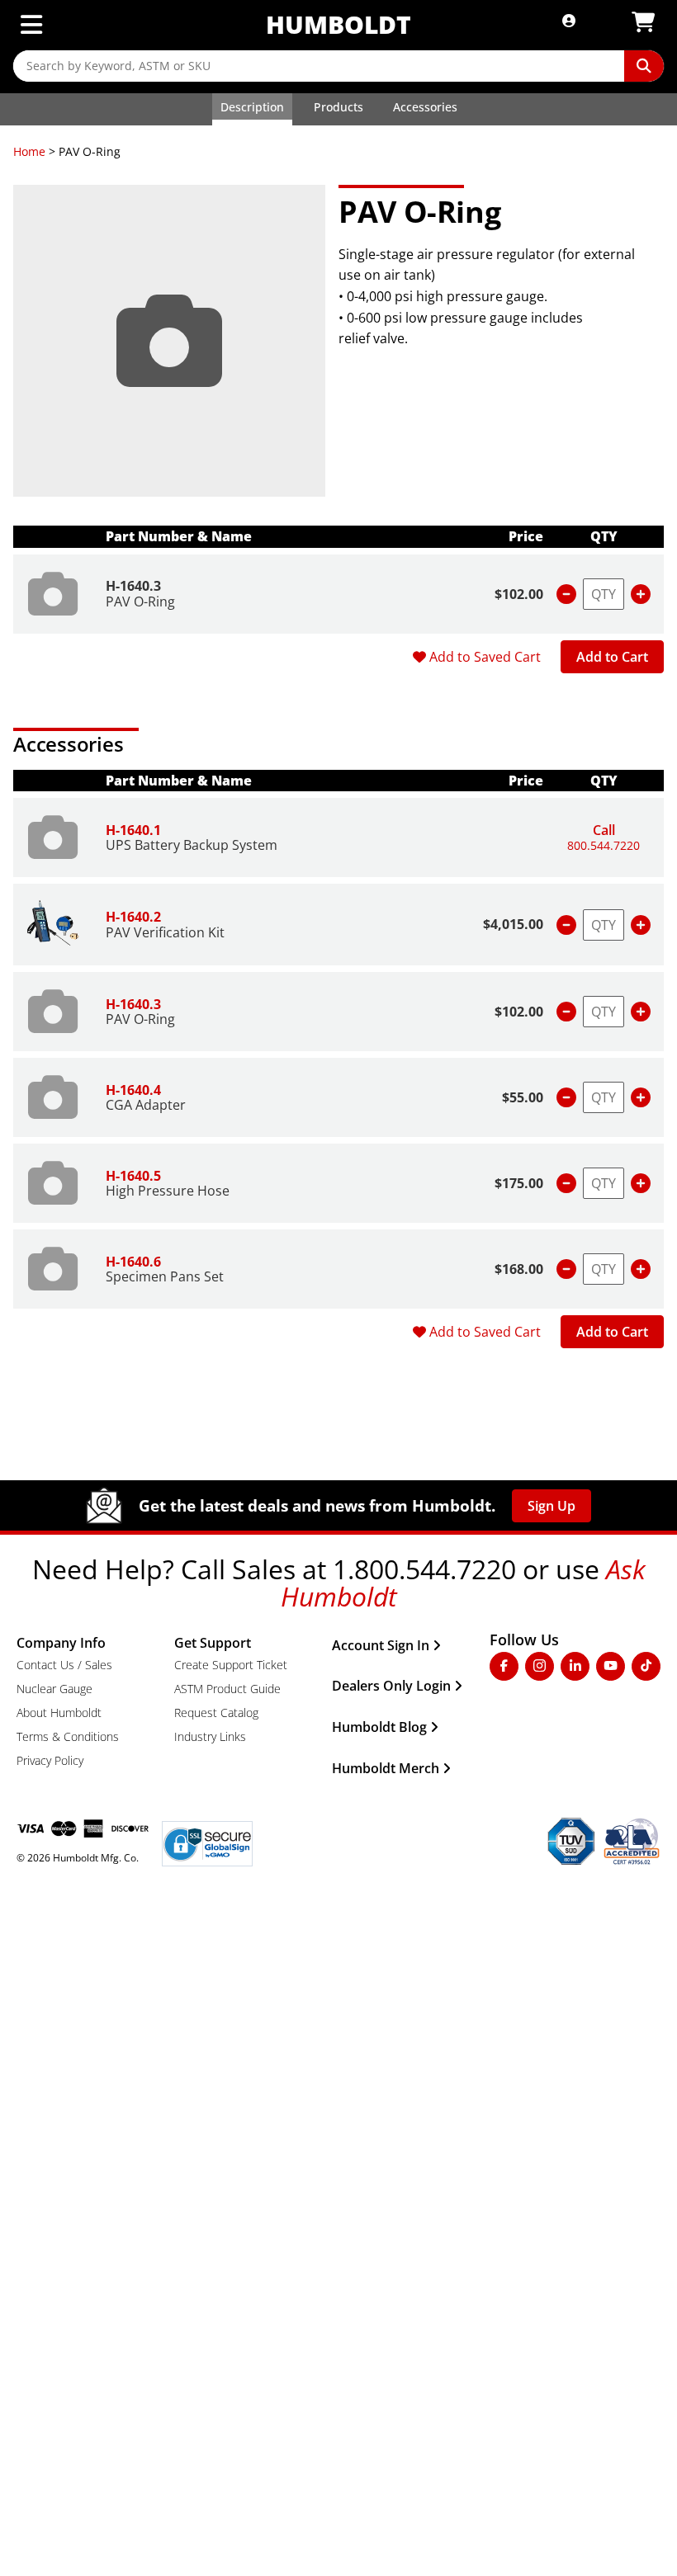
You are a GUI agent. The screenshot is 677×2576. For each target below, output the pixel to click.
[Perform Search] (644, 66)
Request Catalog (216, 1713)
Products (338, 107)
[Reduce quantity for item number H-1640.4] (566, 1097)
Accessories (425, 107)
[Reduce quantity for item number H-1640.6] (566, 1269)
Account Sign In (381, 1645)
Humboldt (338, 24)
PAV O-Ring (140, 602)
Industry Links (210, 1736)
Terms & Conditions (68, 1736)
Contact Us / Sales (64, 1665)
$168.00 (519, 1269)
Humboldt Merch (386, 1768)
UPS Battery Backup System (192, 845)
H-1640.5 (133, 1176)
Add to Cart (612, 657)
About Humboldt (59, 1713)
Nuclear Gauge (54, 1689)
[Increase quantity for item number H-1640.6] (641, 1269)
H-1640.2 (133, 917)
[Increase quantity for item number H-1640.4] (641, 1097)
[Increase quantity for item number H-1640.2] (641, 925)
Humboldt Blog (379, 1727)
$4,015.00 (513, 924)
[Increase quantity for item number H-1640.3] (641, 594)
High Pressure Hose (168, 1191)
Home (29, 151)
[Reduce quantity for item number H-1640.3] (566, 594)
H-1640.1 (133, 830)
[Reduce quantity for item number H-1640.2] (566, 925)
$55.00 (523, 1097)
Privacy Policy (50, 1760)
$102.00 (519, 594)
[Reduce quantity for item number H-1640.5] (566, 1183)
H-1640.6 (133, 1262)
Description (252, 107)
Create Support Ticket (231, 1665)
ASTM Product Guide (227, 1689)
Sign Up (552, 1506)
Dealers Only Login (391, 1686)
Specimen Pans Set (165, 1276)
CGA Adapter (146, 1105)
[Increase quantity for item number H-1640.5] (641, 1183)
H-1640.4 (133, 1090)
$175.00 (519, 1183)
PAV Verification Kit (165, 932)
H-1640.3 (133, 586)
